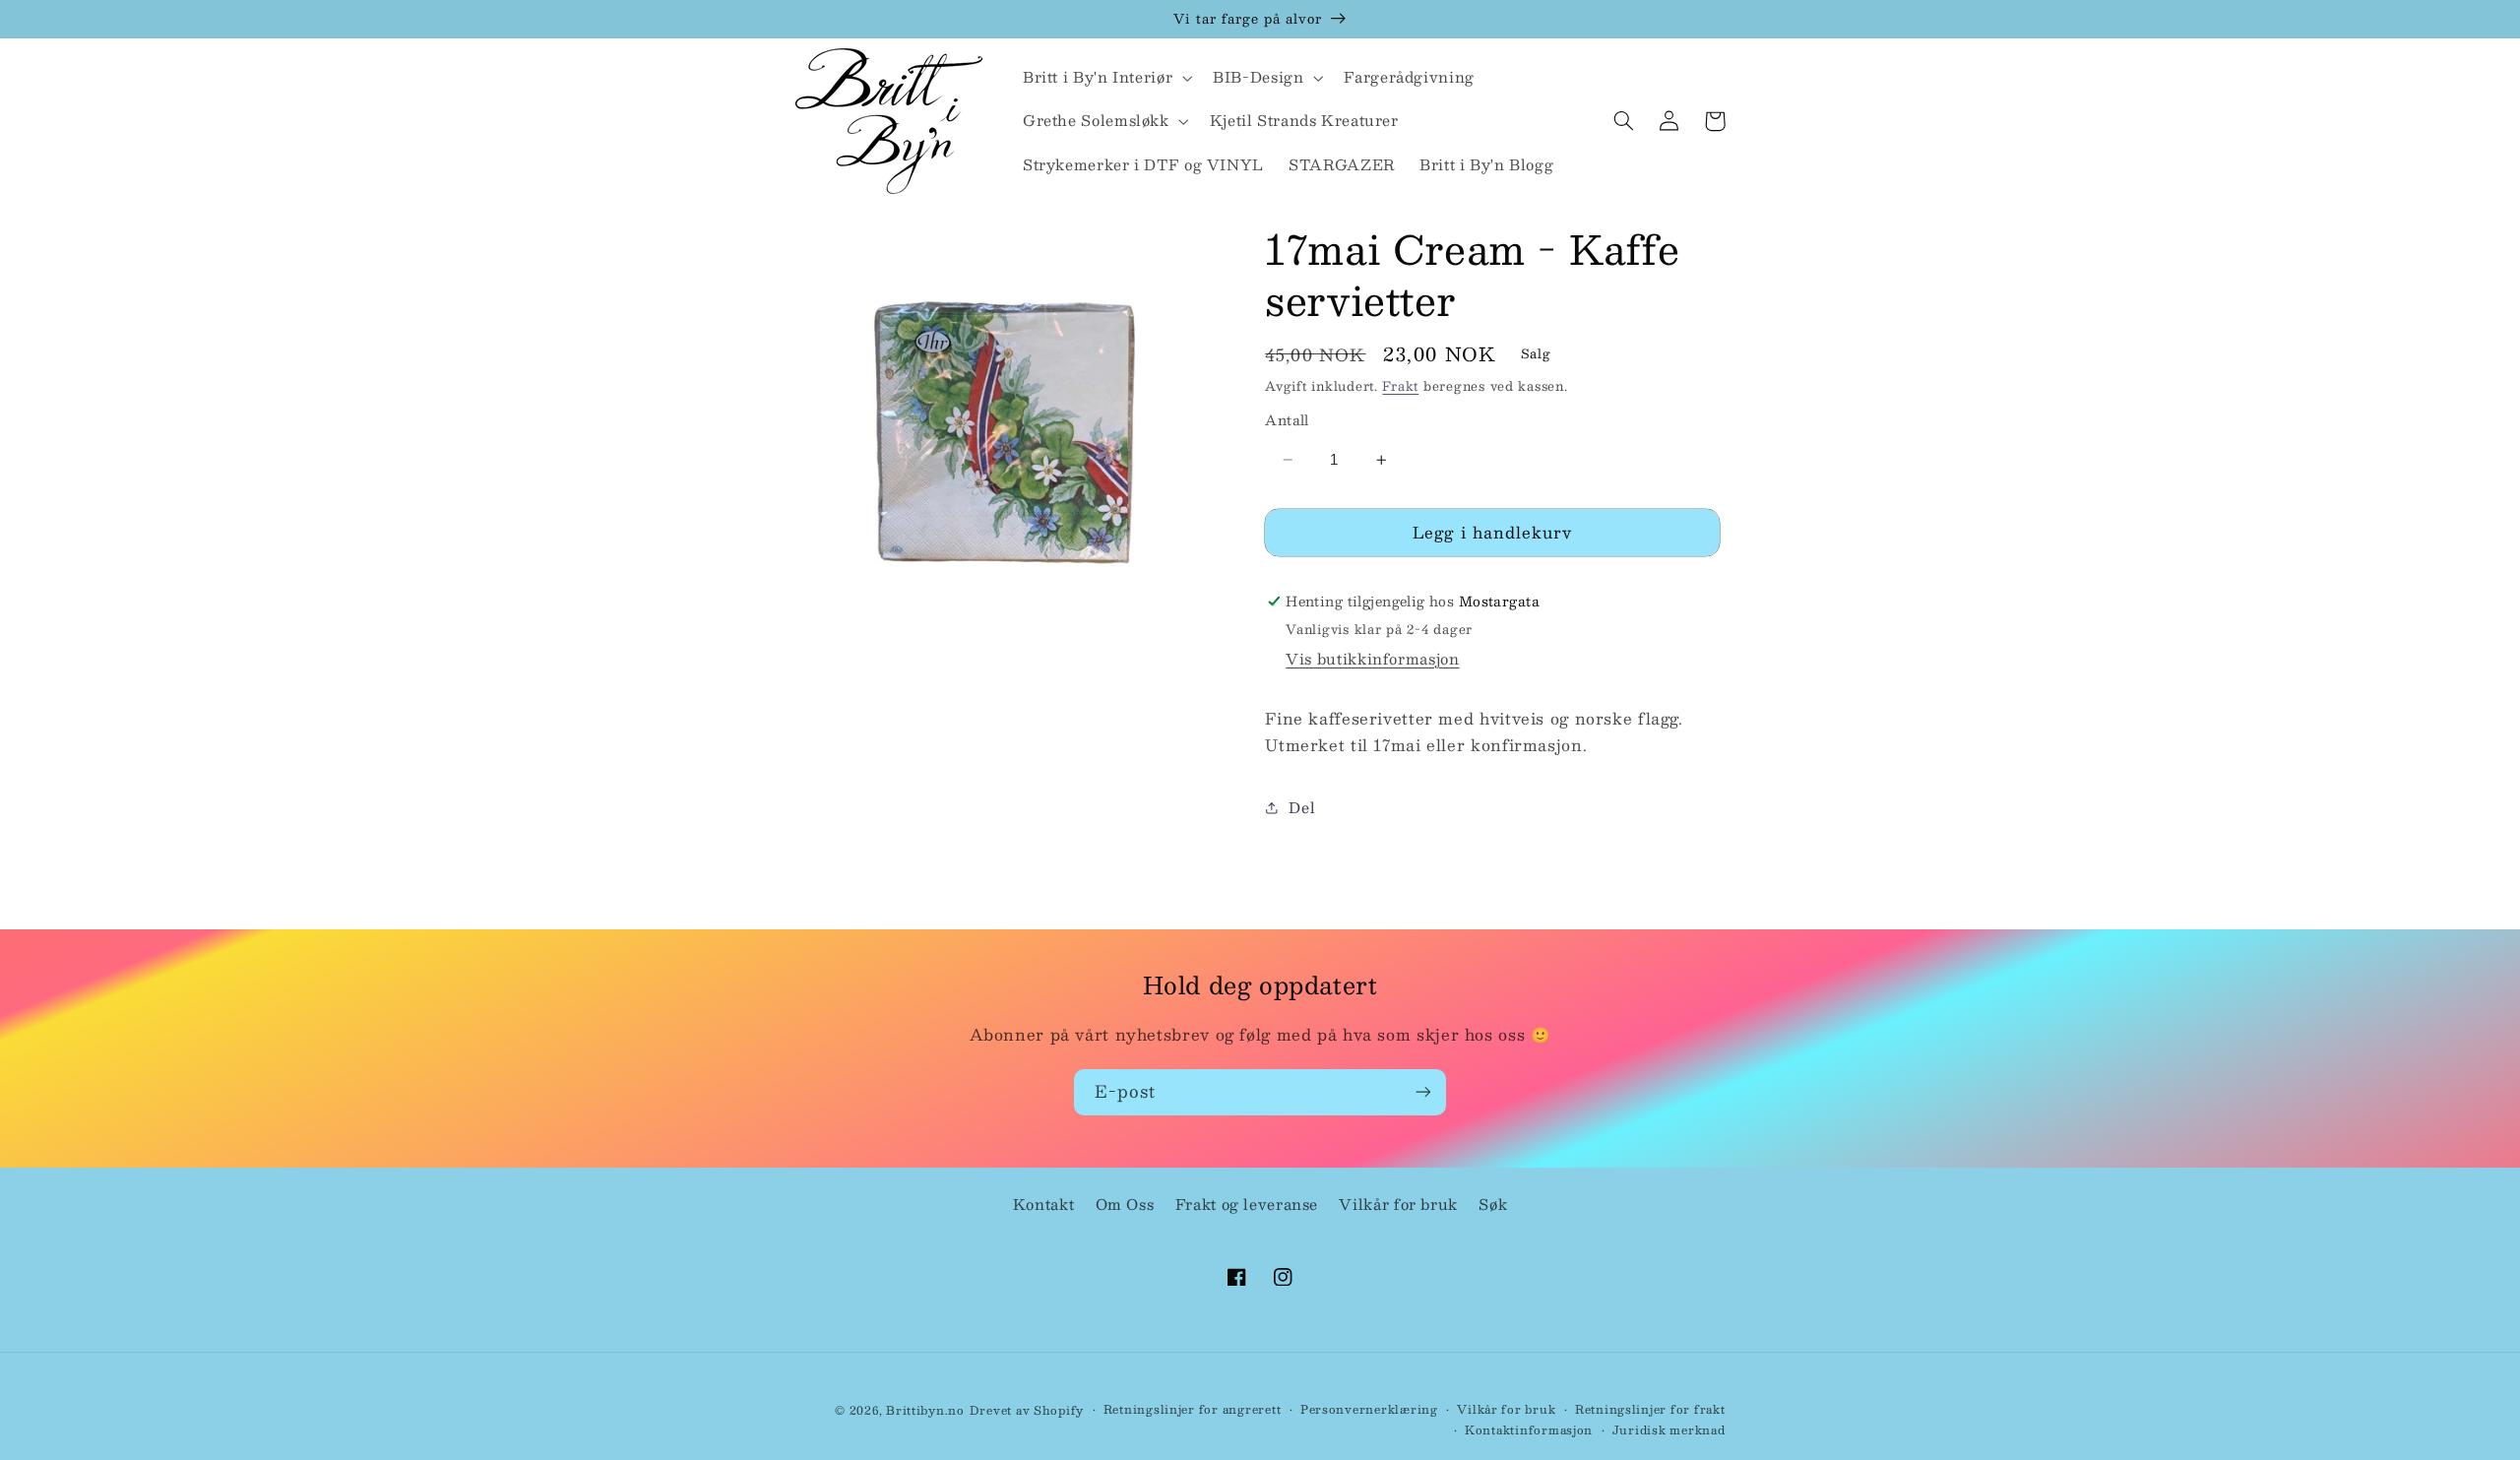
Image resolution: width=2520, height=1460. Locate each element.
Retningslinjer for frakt (1650, 1409)
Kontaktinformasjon (1529, 1430)
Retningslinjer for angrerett (1193, 1409)
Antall (1287, 420)
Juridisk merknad (1669, 1430)
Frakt (1400, 385)
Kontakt (1043, 1204)
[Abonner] (1423, 1092)
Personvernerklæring (1369, 1409)
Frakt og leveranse (1247, 1204)
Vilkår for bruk (1398, 1204)
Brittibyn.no (925, 1410)
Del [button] (1302, 807)
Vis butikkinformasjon (1372, 659)
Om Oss (1125, 1204)
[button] (1105, 78)
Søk (1493, 1204)
